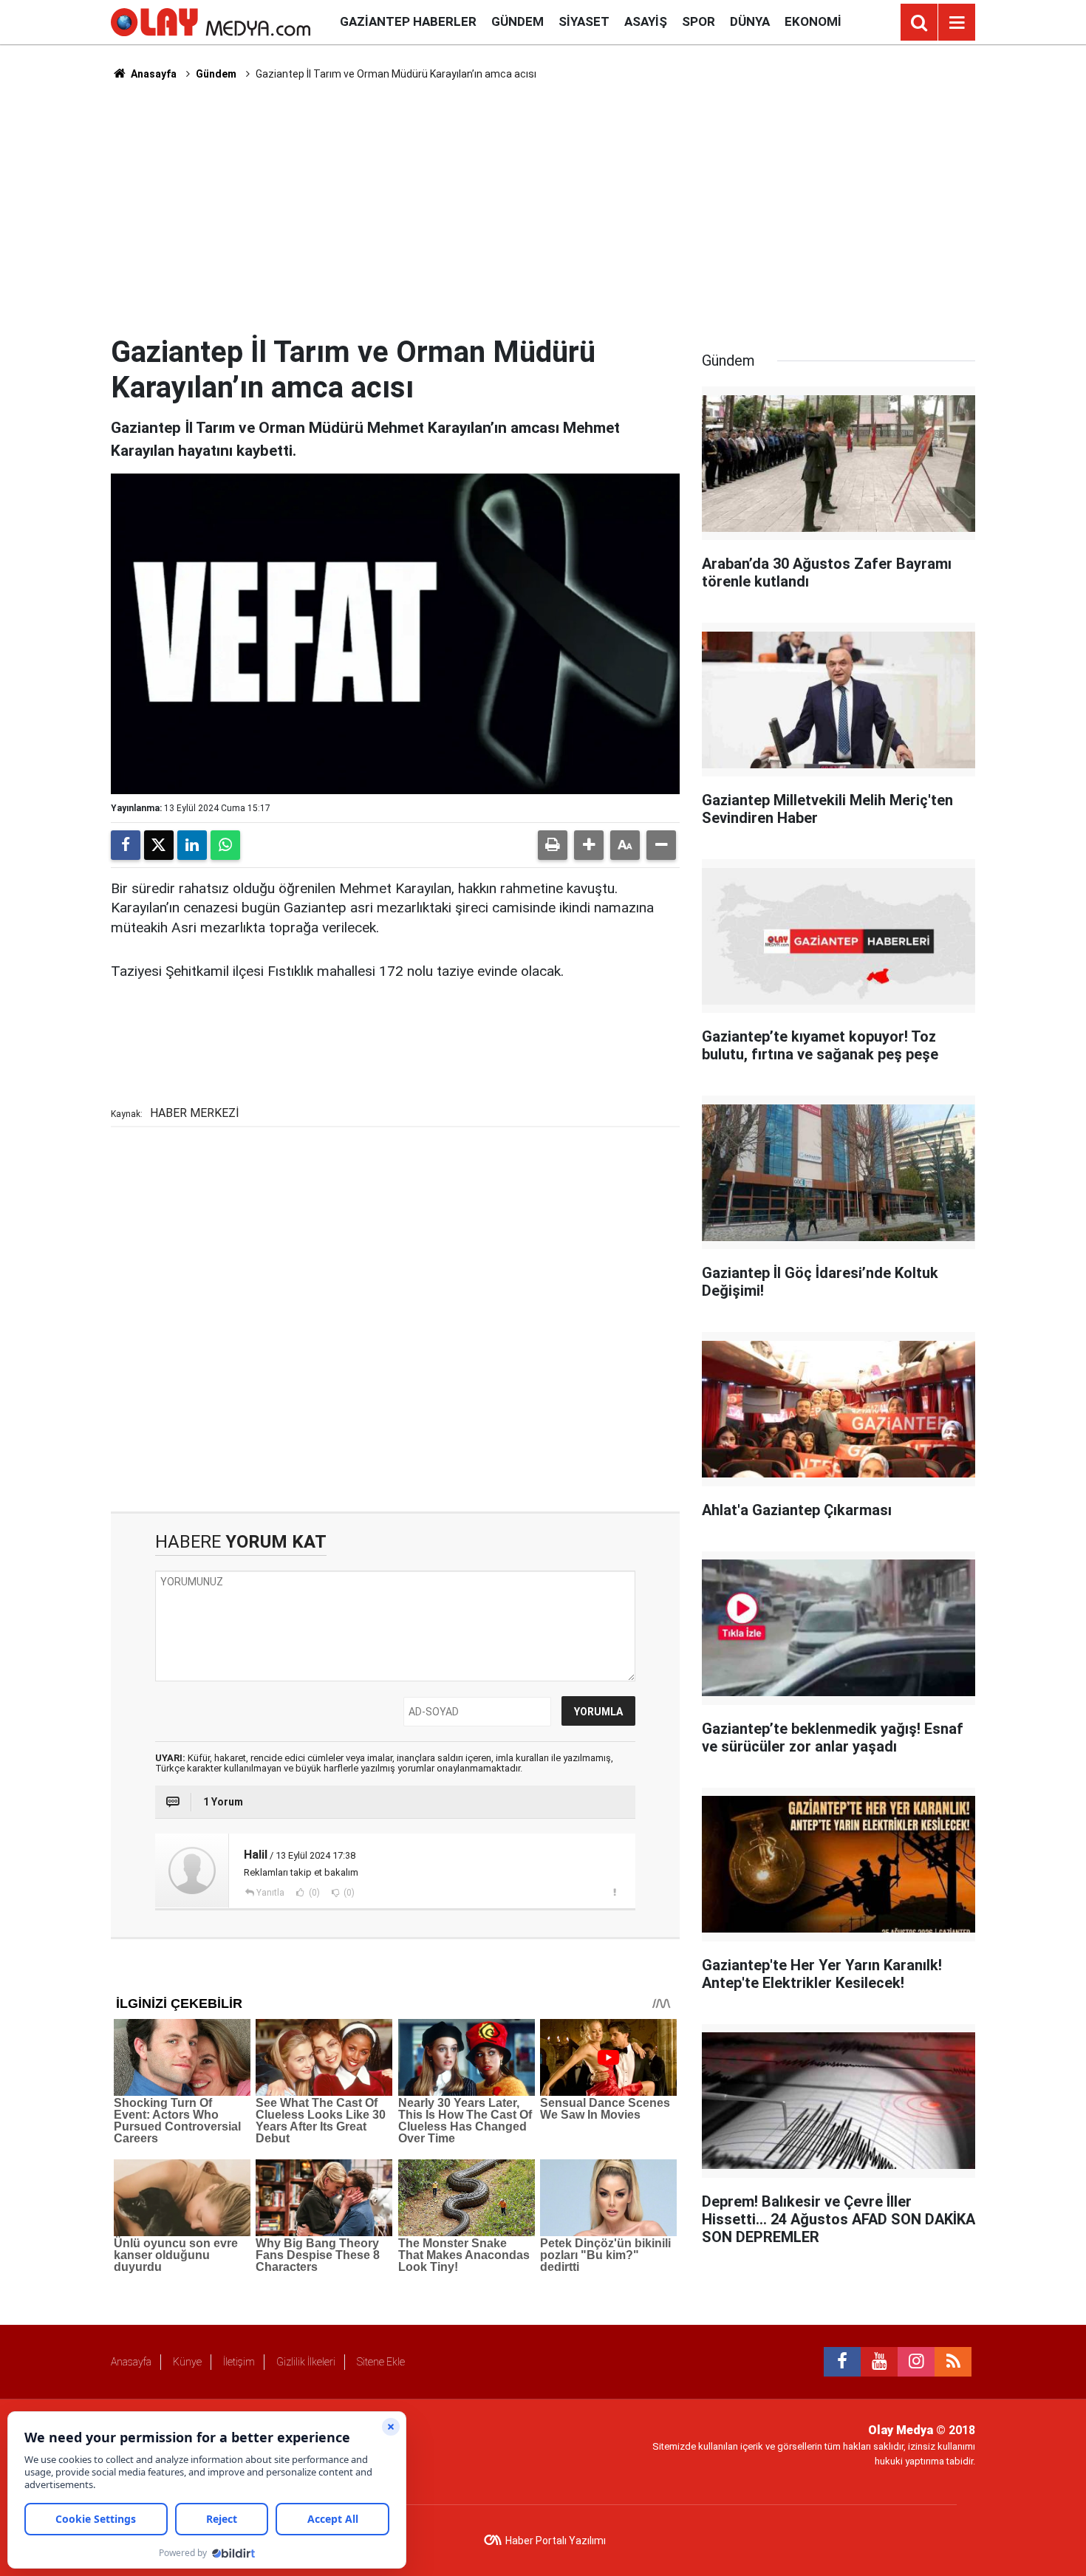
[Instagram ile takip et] (916, 2362)
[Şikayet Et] (614, 1892)
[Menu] (957, 23)
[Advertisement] (543, 208)
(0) (313, 1893)
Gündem (518, 21)
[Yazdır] (553, 845)
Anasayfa (153, 74)
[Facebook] (126, 845)
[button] (589, 845)
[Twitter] (159, 845)
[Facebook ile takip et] (842, 2362)
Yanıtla (270, 1893)
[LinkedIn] (192, 845)
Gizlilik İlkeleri (306, 2362)
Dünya (750, 21)
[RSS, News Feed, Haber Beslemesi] (953, 2362)
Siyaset (584, 21)
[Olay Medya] (211, 21)
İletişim (239, 2362)
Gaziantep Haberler (408, 21)
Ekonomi (813, 21)
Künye (187, 2362)
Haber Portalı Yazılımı (556, 2541)
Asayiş (646, 21)
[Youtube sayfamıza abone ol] (879, 2362)
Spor (699, 21)
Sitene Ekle (381, 2362)
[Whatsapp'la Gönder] (225, 845)
